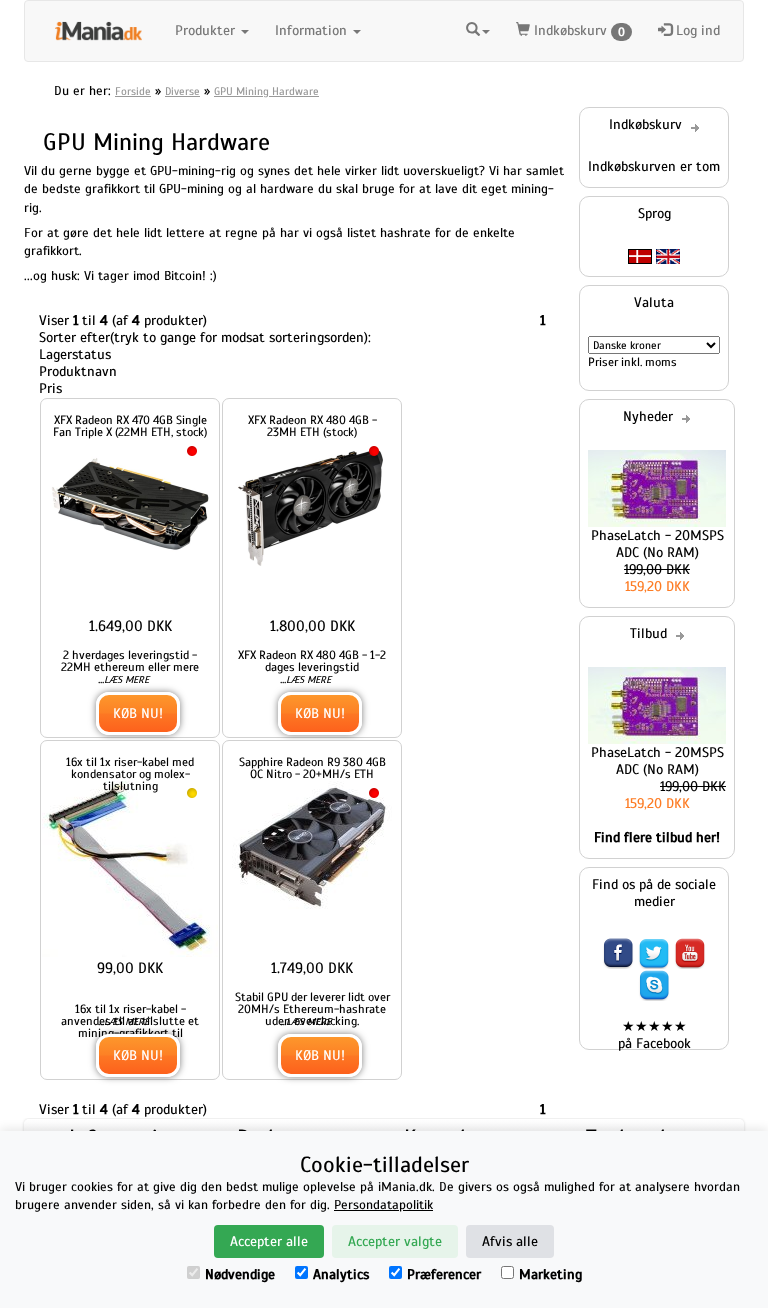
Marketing (550, 1274)
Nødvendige (240, 1274)
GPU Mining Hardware (266, 91)
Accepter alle (269, 1241)
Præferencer (444, 1274)
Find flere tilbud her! (657, 837)
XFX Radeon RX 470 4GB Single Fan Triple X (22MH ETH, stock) (130, 426)
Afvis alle (510, 1241)
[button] (478, 31)
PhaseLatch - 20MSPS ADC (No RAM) (657, 544)
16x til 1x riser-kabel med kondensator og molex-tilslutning (130, 774)
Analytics (341, 1274)
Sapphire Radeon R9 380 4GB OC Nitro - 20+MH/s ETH (312, 768)
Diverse (182, 91)
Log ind (696, 30)
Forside (133, 91)
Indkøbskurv (577, 30)
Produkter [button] (207, 30)
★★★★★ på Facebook (654, 1035)
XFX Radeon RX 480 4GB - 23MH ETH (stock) (312, 426)
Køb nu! (138, 713)
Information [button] (313, 30)
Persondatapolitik (383, 1205)
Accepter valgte (395, 1241)
